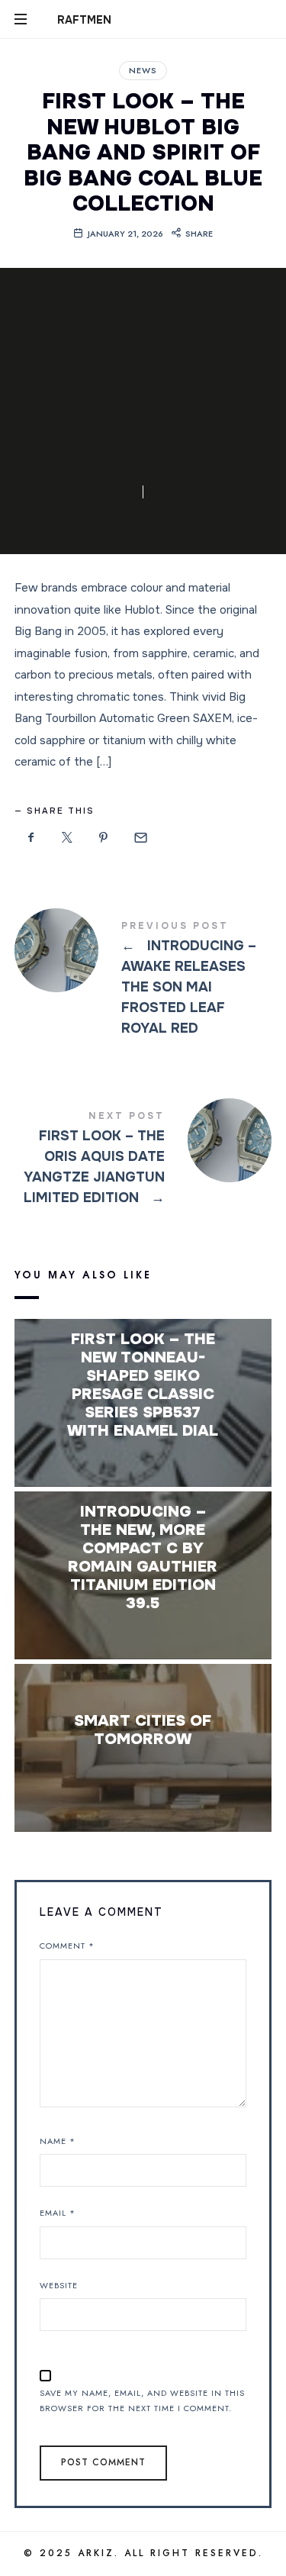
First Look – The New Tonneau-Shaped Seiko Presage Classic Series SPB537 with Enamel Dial (143, 1385)
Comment (67, 1946)
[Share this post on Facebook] (31, 838)
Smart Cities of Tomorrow (143, 1730)
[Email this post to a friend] (140, 838)
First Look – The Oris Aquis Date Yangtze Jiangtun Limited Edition (143, 1160)
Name (58, 2141)
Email (58, 2213)
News (143, 70)
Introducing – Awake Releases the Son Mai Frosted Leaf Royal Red (143, 980)
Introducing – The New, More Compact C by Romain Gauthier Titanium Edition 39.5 (143, 1558)
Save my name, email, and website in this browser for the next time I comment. (142, 2401)
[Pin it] (104, 838)
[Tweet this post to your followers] (67, 838)
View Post (143, 1461)
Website (59, 2285)
